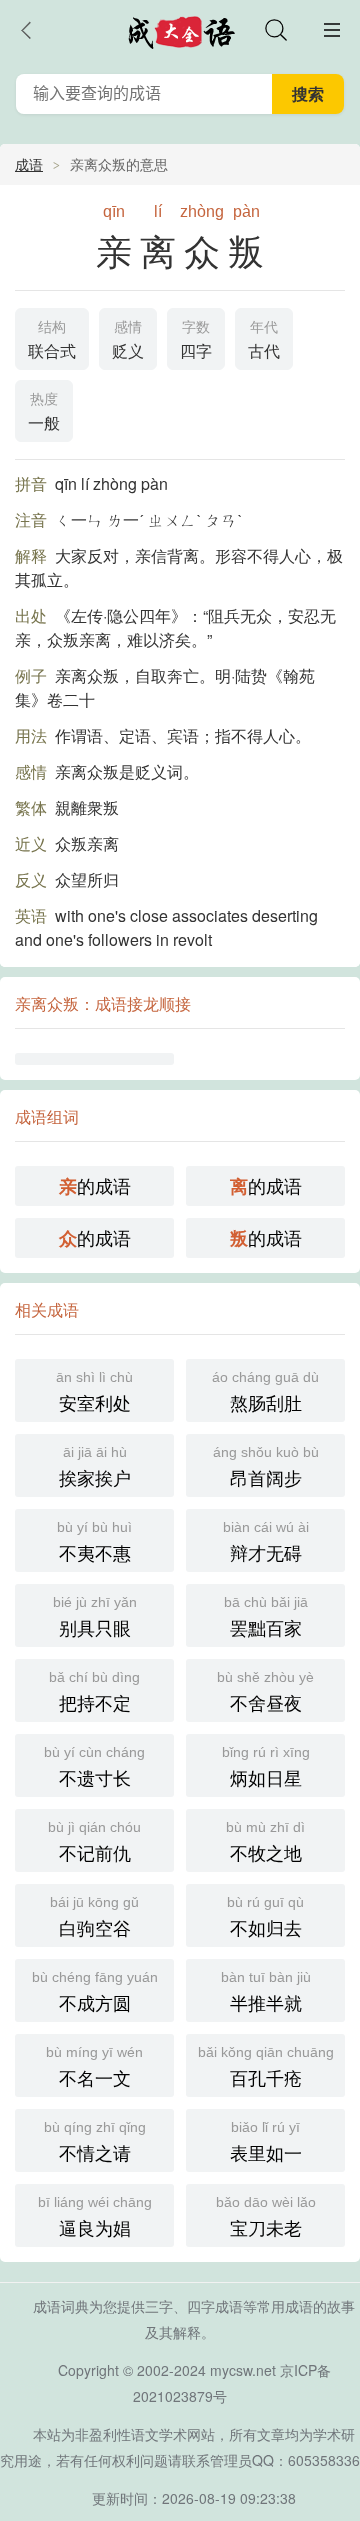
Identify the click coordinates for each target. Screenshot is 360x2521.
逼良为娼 (95, 2217)
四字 (196, 340)
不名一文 (94, 2067)
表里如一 (266, 2142)
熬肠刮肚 (265, 1392)
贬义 (128, 340)
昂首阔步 (266, 1467)
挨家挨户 (95, 1467)
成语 (29, 164)
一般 (44, 412)
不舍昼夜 (265, 1692)
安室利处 (94, 1392)
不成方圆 (95, 1992)
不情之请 (95, 2142)
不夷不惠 (94, 1542)
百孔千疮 (266, 2067)
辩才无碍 (266, 1542)
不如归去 (265, 1917)
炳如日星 (266, 1767)
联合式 (52, 340)
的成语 (95, 1185)
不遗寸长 (94, 1767)
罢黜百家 (266, 1617)
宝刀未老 (266, 2217)
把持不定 (94, 1692)
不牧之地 (265, 1842)
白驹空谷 (94, 1917)
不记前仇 (94, 1842)
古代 (264, 340)
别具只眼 (95, 1617)
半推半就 (266, 1992)
